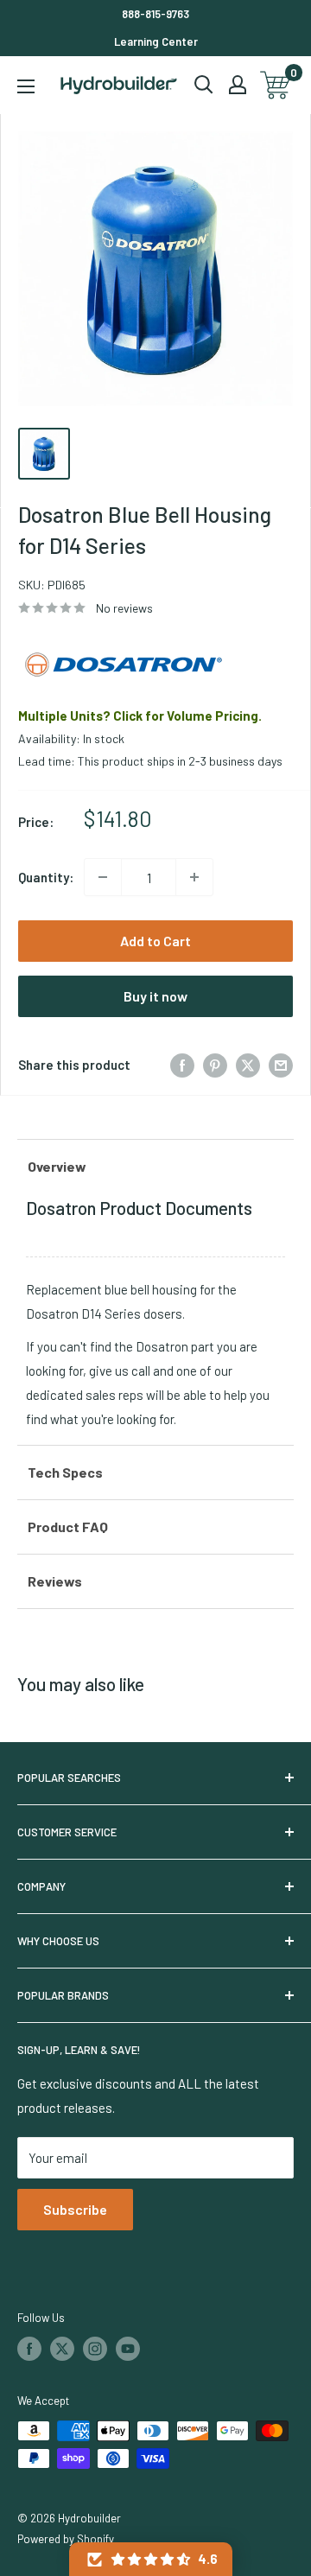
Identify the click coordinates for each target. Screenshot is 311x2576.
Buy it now (155, 996)
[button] (151, 2559)
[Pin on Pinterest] (215, 1065)
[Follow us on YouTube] (128, 2349)
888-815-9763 (155, 14)
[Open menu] (26, 86)
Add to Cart (155, 941)
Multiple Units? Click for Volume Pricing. (140, 716)
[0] (276, 85)
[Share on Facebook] (182, 1065)
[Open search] (204, 85)
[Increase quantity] (194, 877)
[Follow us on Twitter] (62, 2349)
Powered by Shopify (66, 2539)
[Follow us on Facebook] (29, 2349)
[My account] (238, 85)
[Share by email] (281, 1065)
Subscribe (75, 2209)
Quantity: (46, 877)
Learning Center (156, 41)
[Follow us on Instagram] (95, 2349)
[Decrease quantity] (103, 877)
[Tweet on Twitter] (248, 1065)
